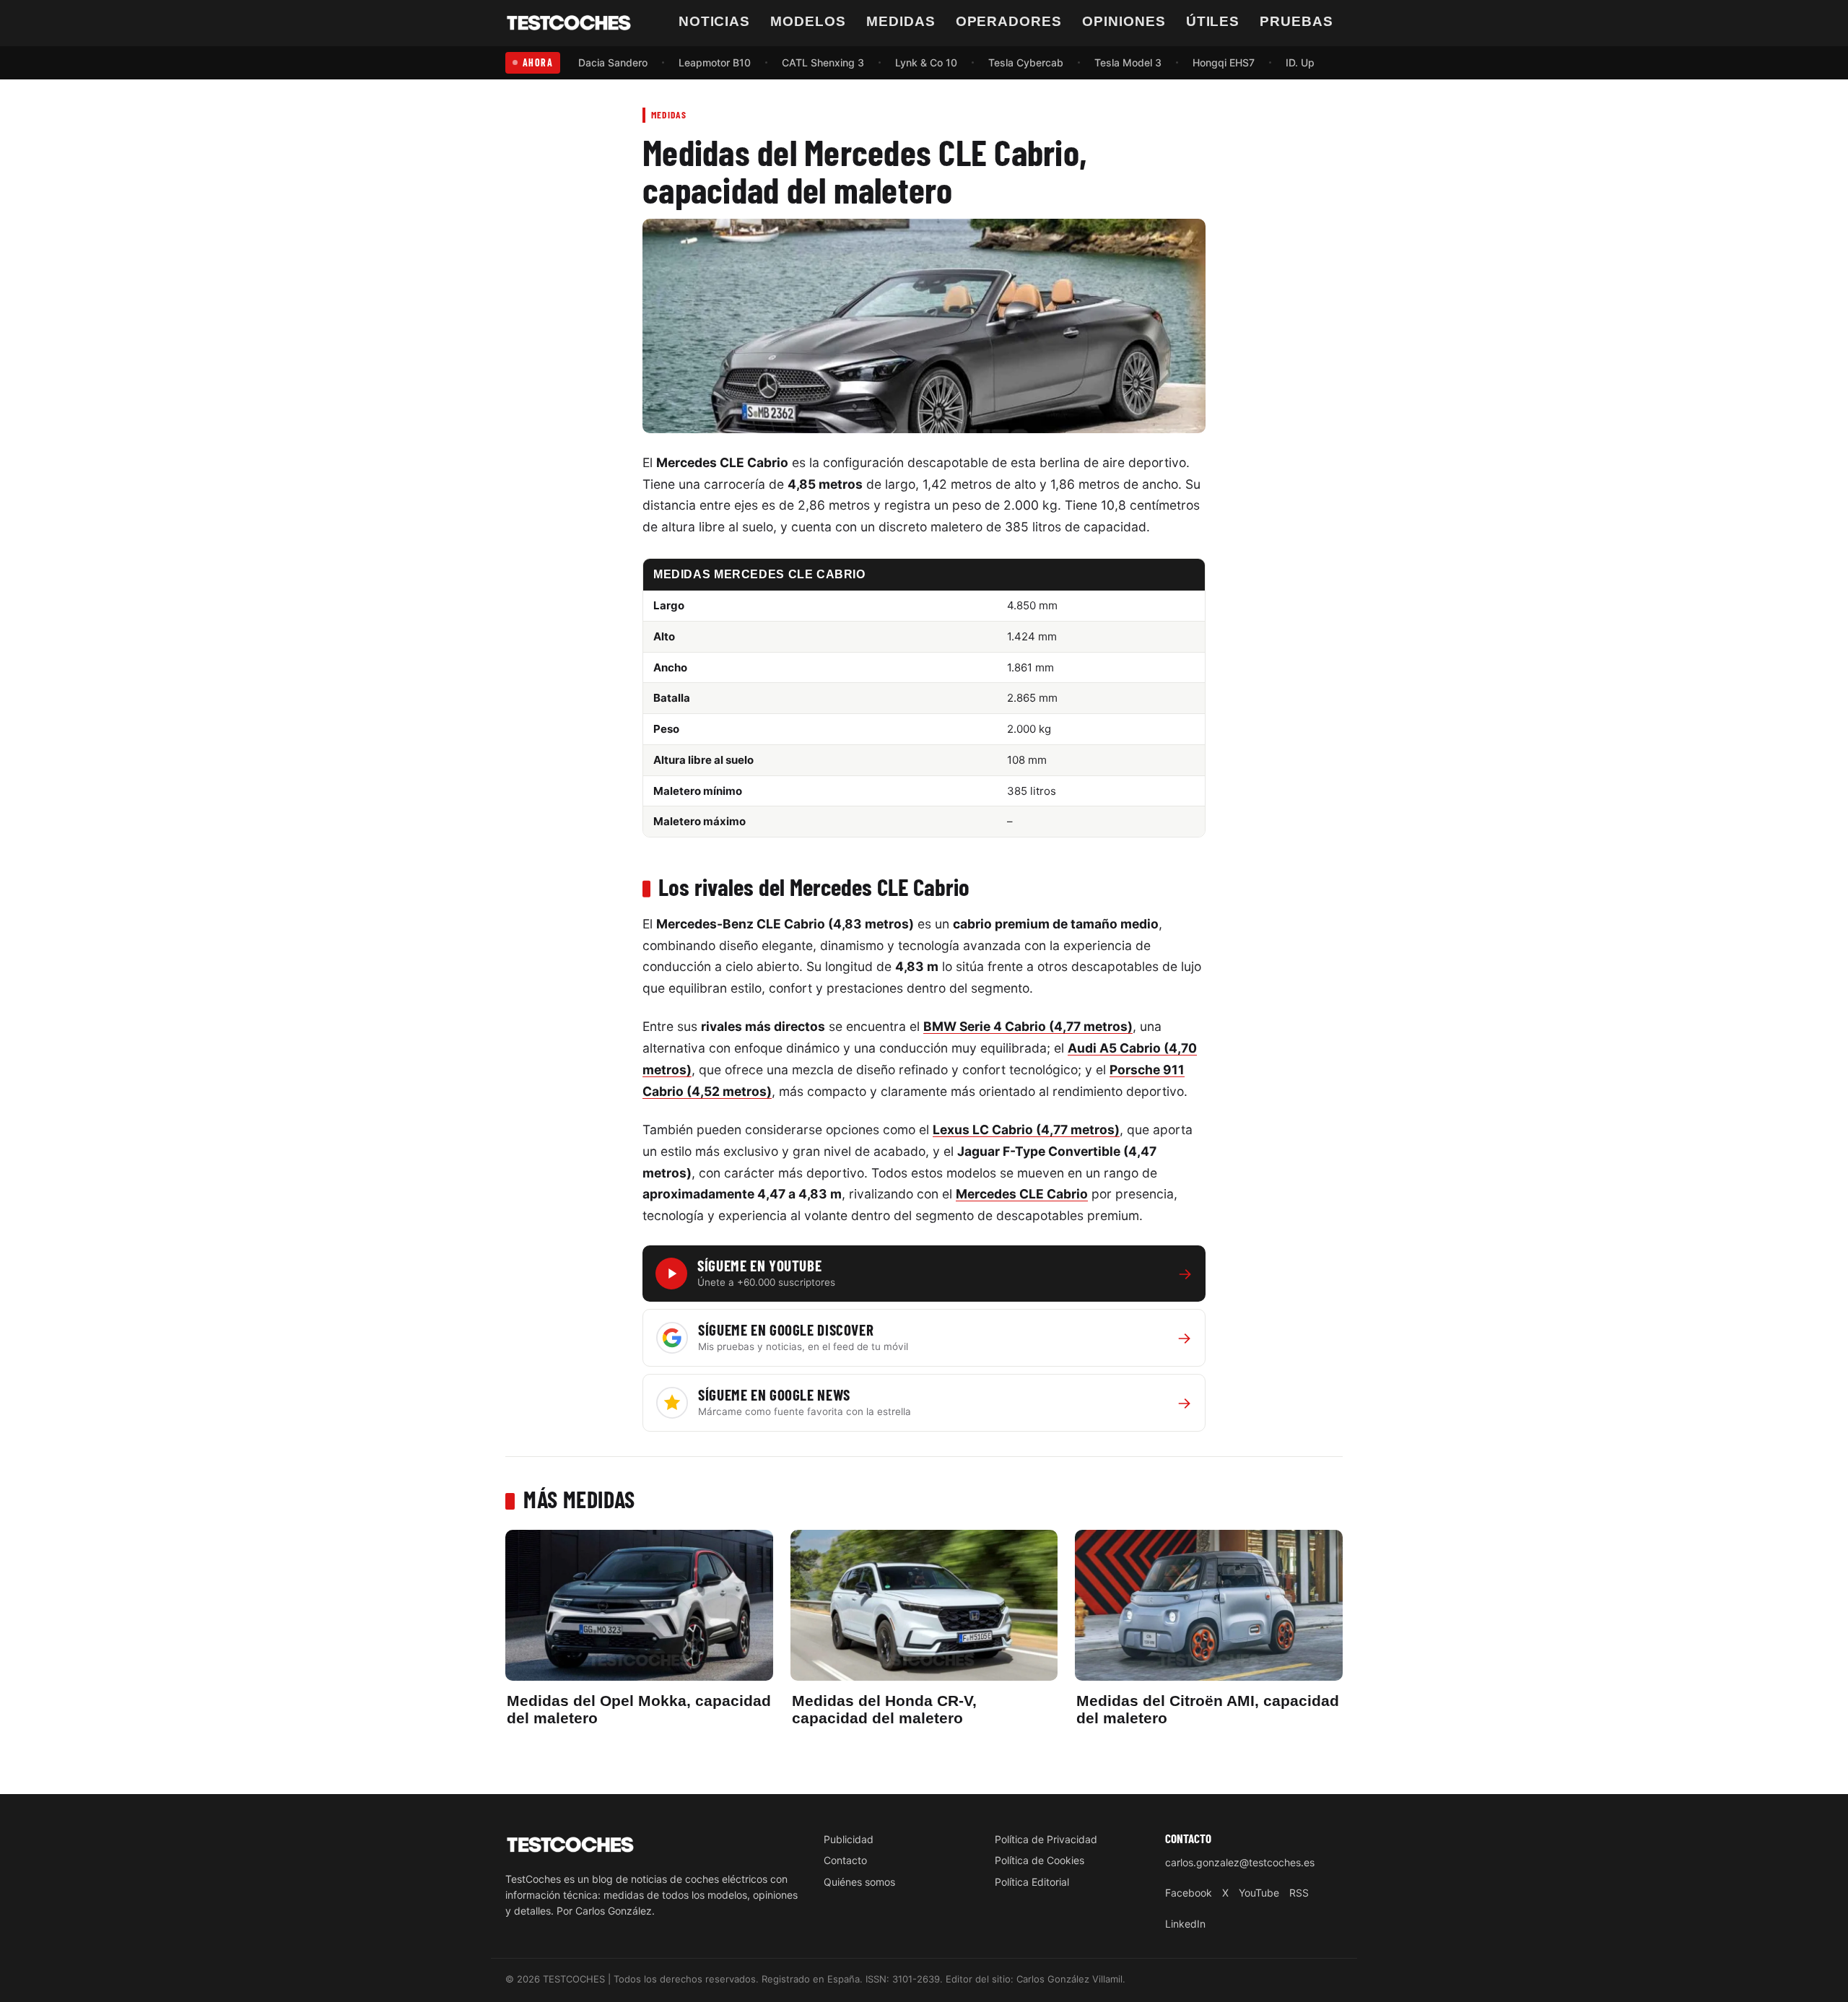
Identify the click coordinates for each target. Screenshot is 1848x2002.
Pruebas (1296, 21)
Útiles (1213, 21)
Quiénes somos (859, 1882)
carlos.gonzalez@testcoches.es (1240, 1862)
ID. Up (1300, 62)
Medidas (901, 21)
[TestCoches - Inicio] (569, 23)
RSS (1299, 1893)
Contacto (845, 1860)
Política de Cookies (1039, 1860)
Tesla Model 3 (1128, 62)
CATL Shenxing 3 (823, 62)
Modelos (808, 21)
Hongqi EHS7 (1224, 62)
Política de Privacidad (1046, 1839)
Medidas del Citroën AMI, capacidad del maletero (1208, 1709)
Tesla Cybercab (1026, 62)
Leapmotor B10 (715, 62)
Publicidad (849, 1839)
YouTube (1259, 1893)
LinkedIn (1185, 1924)
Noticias (715, 21)
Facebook (1189, 1893)
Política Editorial (1032, 1882)
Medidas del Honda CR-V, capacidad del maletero (884, 1709)
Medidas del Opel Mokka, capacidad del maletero (639, 1709)
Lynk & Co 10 (926, 62)
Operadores (1009, 21)
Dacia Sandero (613, 62)
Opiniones (1124, 21)
